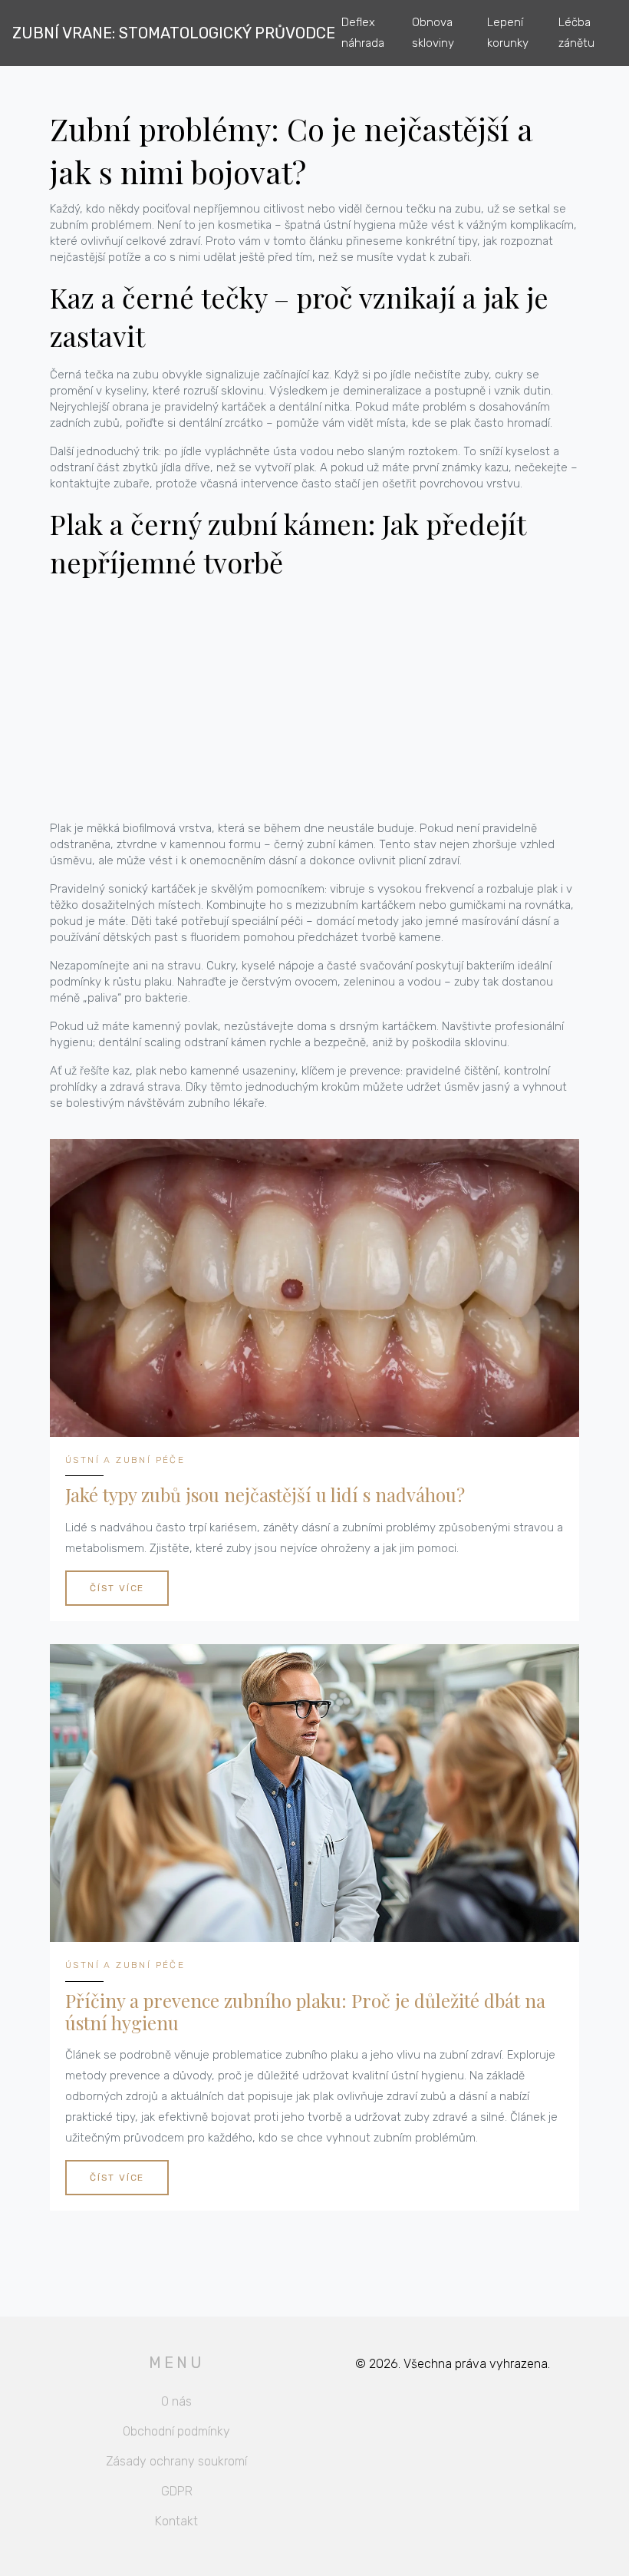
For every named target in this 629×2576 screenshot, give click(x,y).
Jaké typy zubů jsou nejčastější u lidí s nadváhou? (265, 1495)
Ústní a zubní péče (125, 1460)
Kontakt (176, 2521)
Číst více (117, 1588)
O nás (176, 2401)
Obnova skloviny (433, 33)
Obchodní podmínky (176, 2431)
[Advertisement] (314, 701)
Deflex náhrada (363, 33)
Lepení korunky (508, 33)
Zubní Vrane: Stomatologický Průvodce (174, 33)
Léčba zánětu (576, 33)
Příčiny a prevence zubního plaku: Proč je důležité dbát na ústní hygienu (305, 2012)
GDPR (177, 2491)
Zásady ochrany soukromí (176, 2461)
